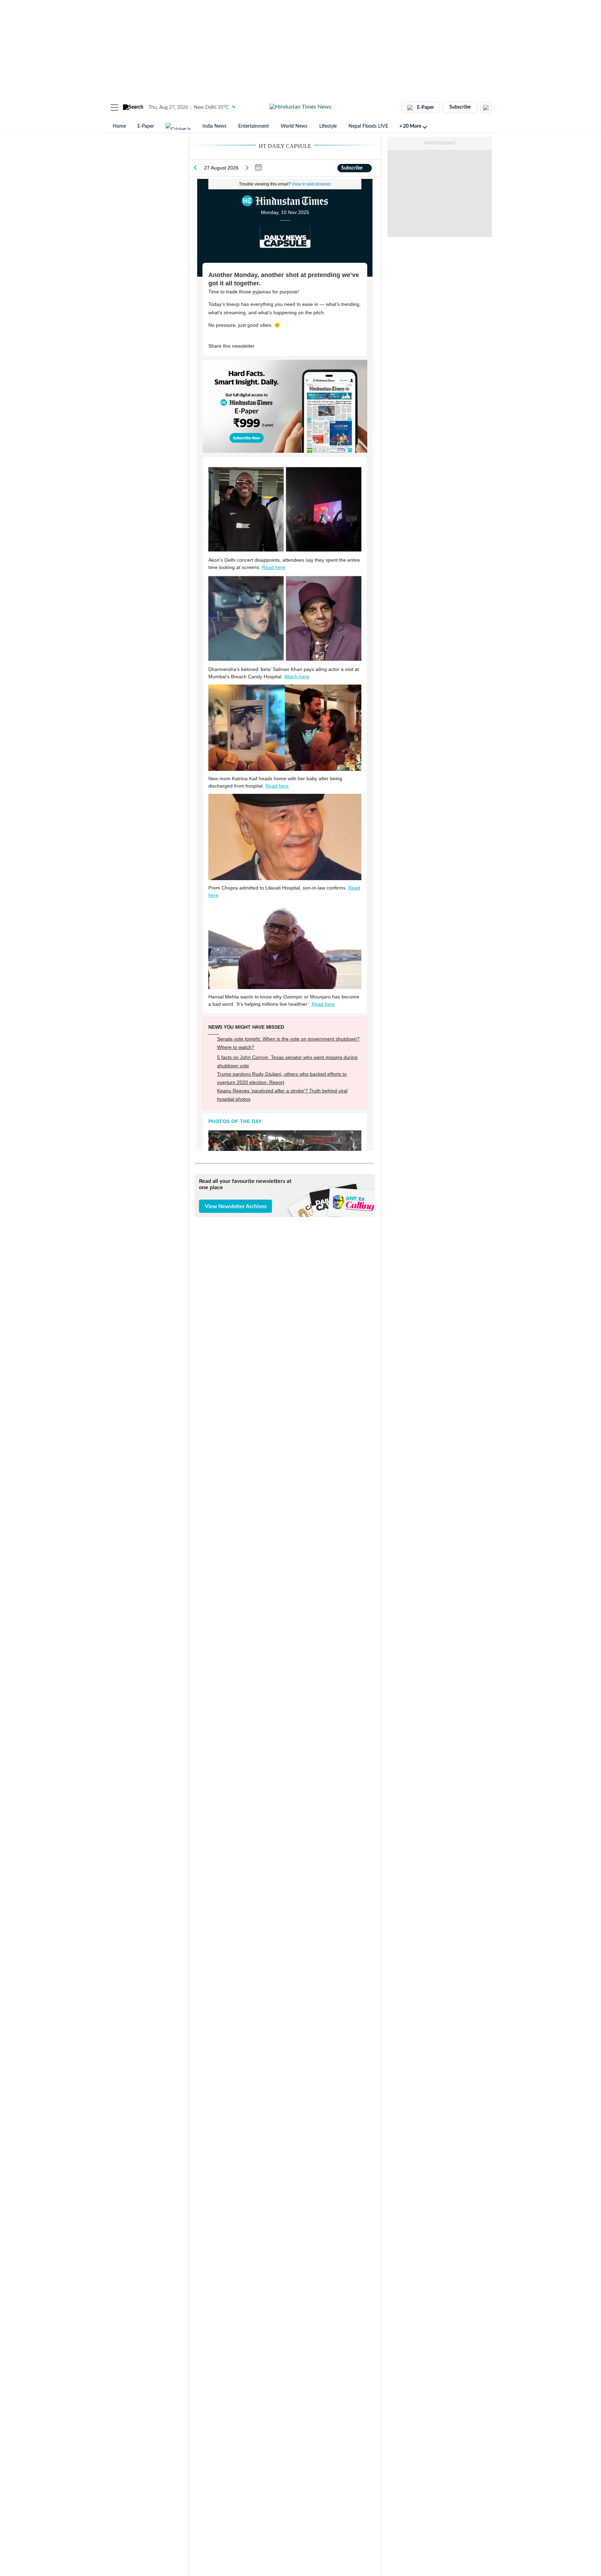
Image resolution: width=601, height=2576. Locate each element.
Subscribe (460, 107)
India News (214, 126)
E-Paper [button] (426, 108)
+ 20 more (410, 126)
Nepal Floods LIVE (368, 126)
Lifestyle (328, 126)
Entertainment (254, 126)
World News (294, 126)
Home (119, 126)
